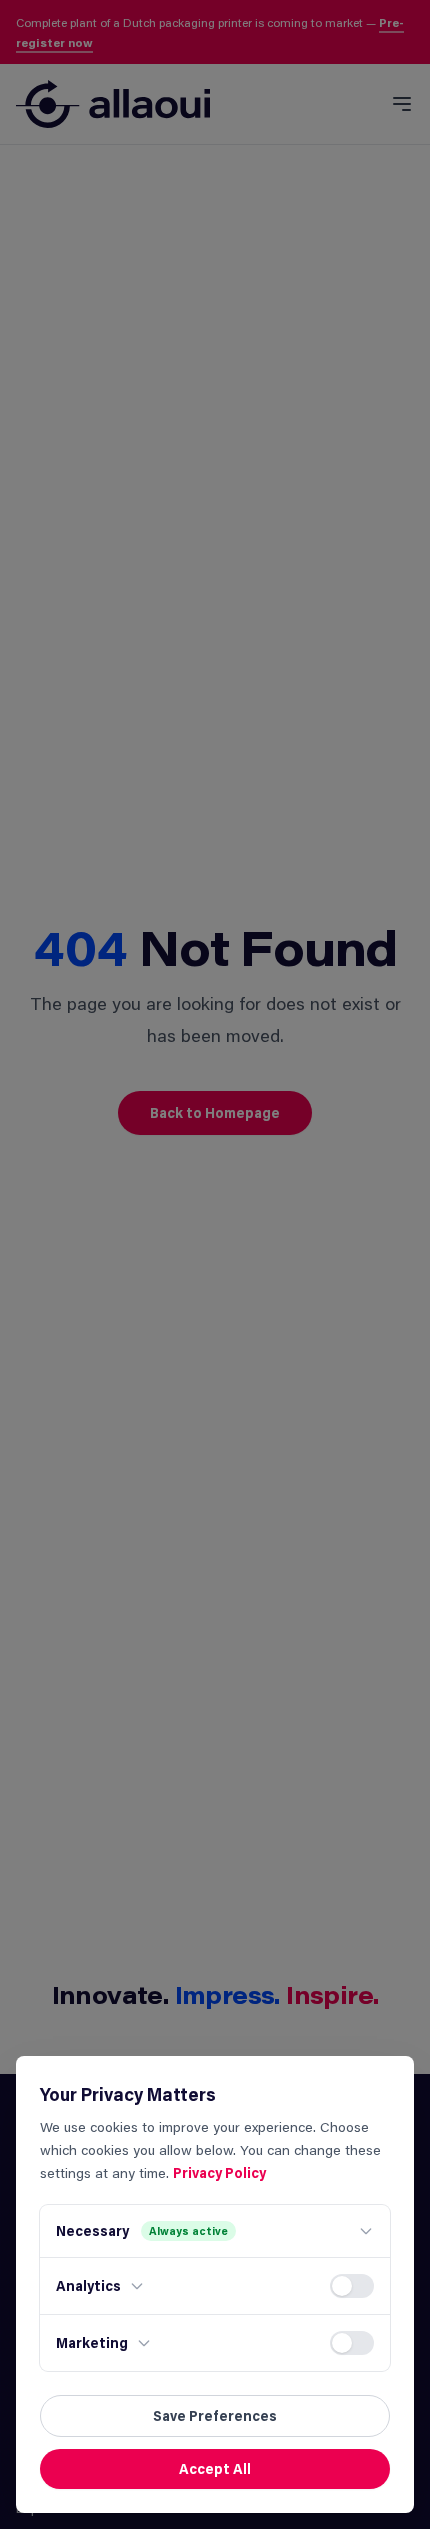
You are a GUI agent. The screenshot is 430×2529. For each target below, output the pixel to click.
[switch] (352, 2286)
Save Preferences (215, 2415)
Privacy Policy (219, 2172)
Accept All (215, 2468)
